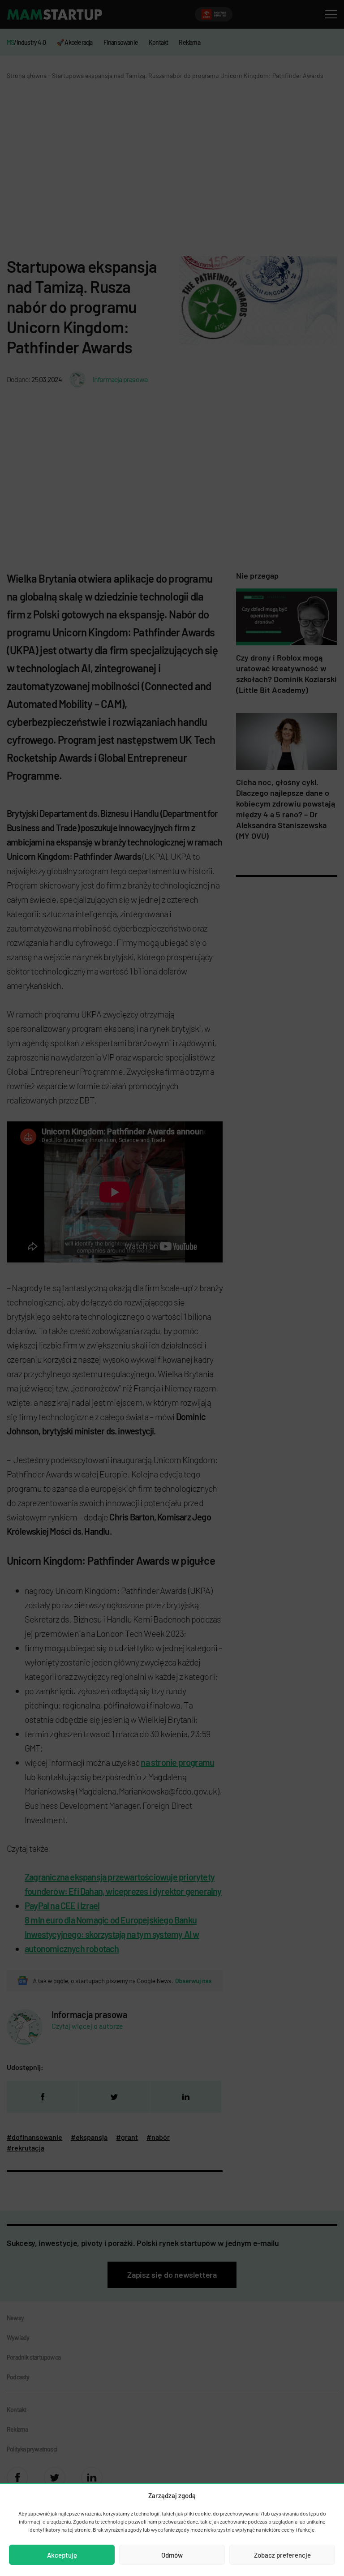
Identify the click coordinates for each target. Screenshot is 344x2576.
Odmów (172, 2555)
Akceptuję (62, 2555)
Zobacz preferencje (282, 2555)
